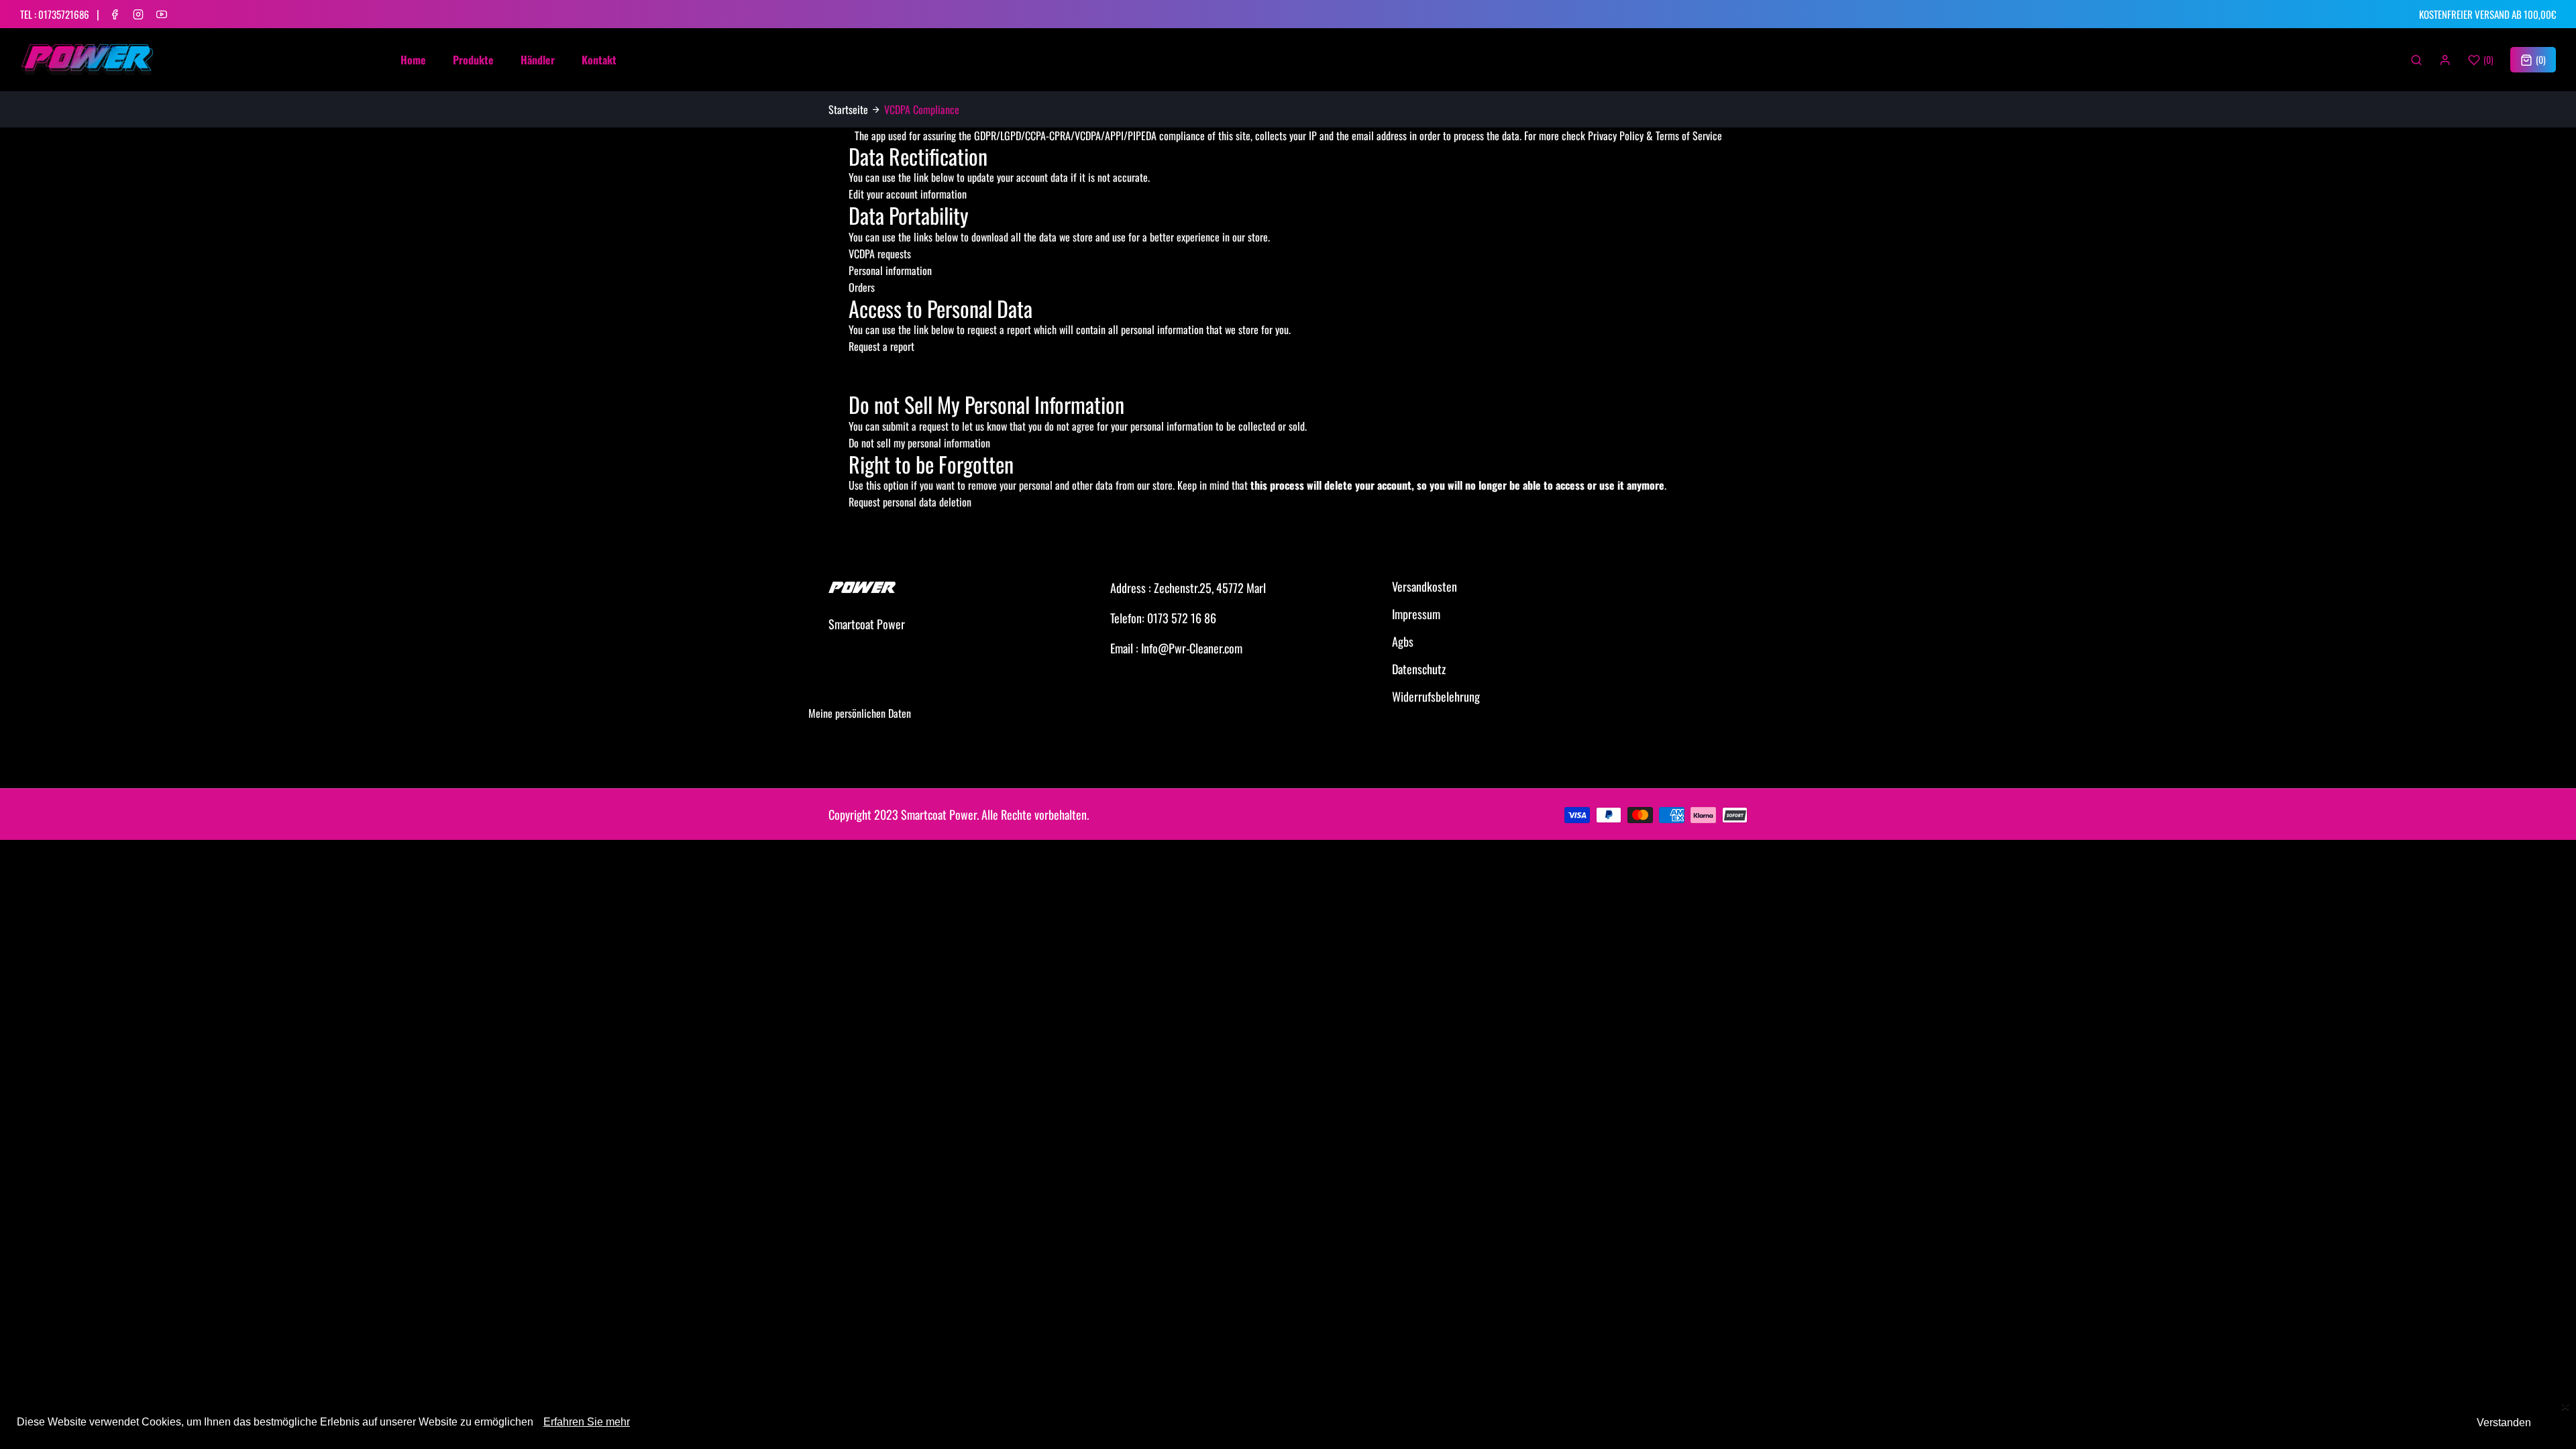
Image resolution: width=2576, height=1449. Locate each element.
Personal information (890, 270)
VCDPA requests (880, 254)
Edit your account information (908, 194)
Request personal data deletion (910, 502)
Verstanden (2504, 1423)
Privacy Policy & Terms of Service (1655, 136)
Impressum (1416, 614)
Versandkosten (1425, 586)
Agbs (1403, 641)
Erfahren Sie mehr (587, 1422)
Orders (862, 287)
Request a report (881, 346)
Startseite (848, 109)
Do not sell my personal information (919, 443)
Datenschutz (1419, 669)
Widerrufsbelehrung (1436, 696)
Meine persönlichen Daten (860, 713)
